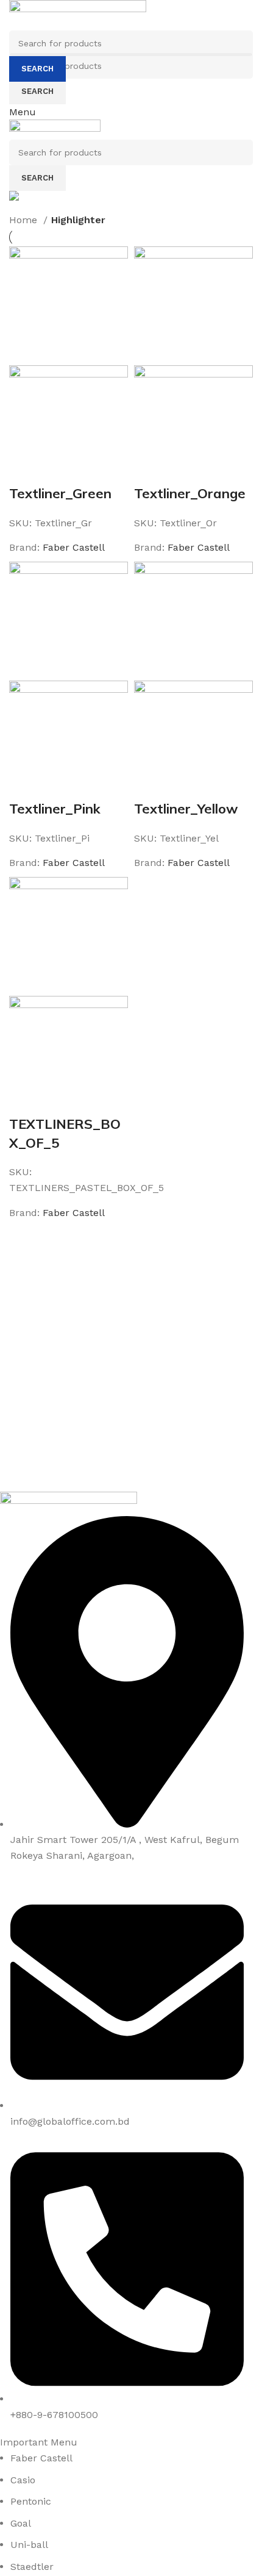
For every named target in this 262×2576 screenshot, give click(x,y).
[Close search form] (15, 15)
